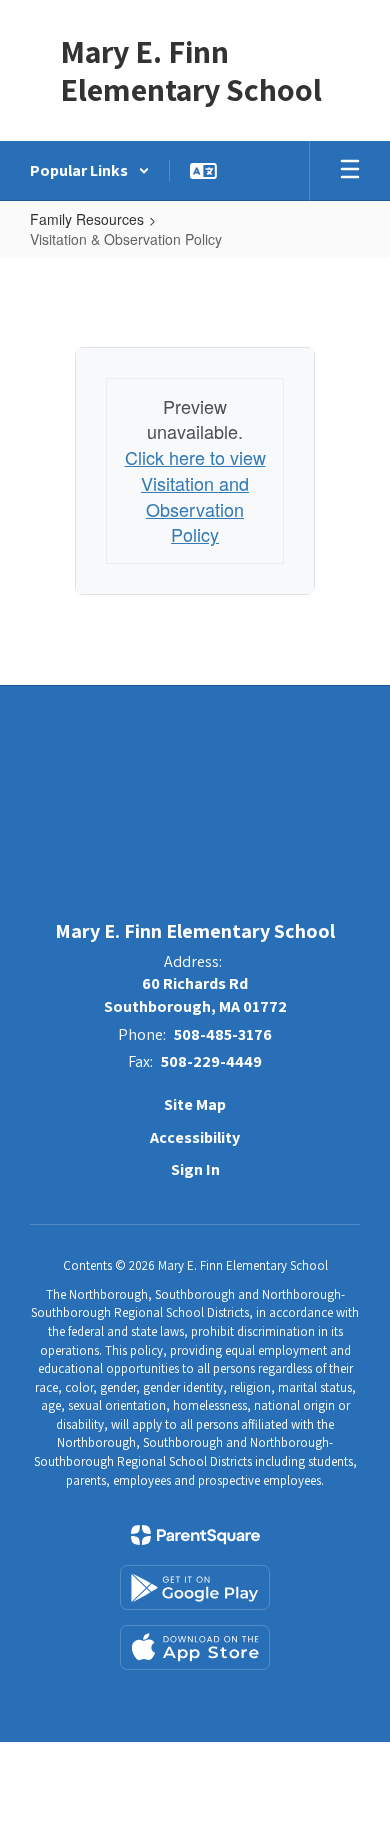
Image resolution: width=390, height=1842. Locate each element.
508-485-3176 (223, 1034)
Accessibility (195, 1137)
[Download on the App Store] (195, 1647)
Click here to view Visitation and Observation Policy (195, 495)
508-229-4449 (211, 1061)
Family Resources (87, 219)
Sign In (195, 1169)
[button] (90, 171)
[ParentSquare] (195, 1535)
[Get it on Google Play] (195, 1587)
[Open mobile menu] (350, 171)
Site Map (195, 1104)
